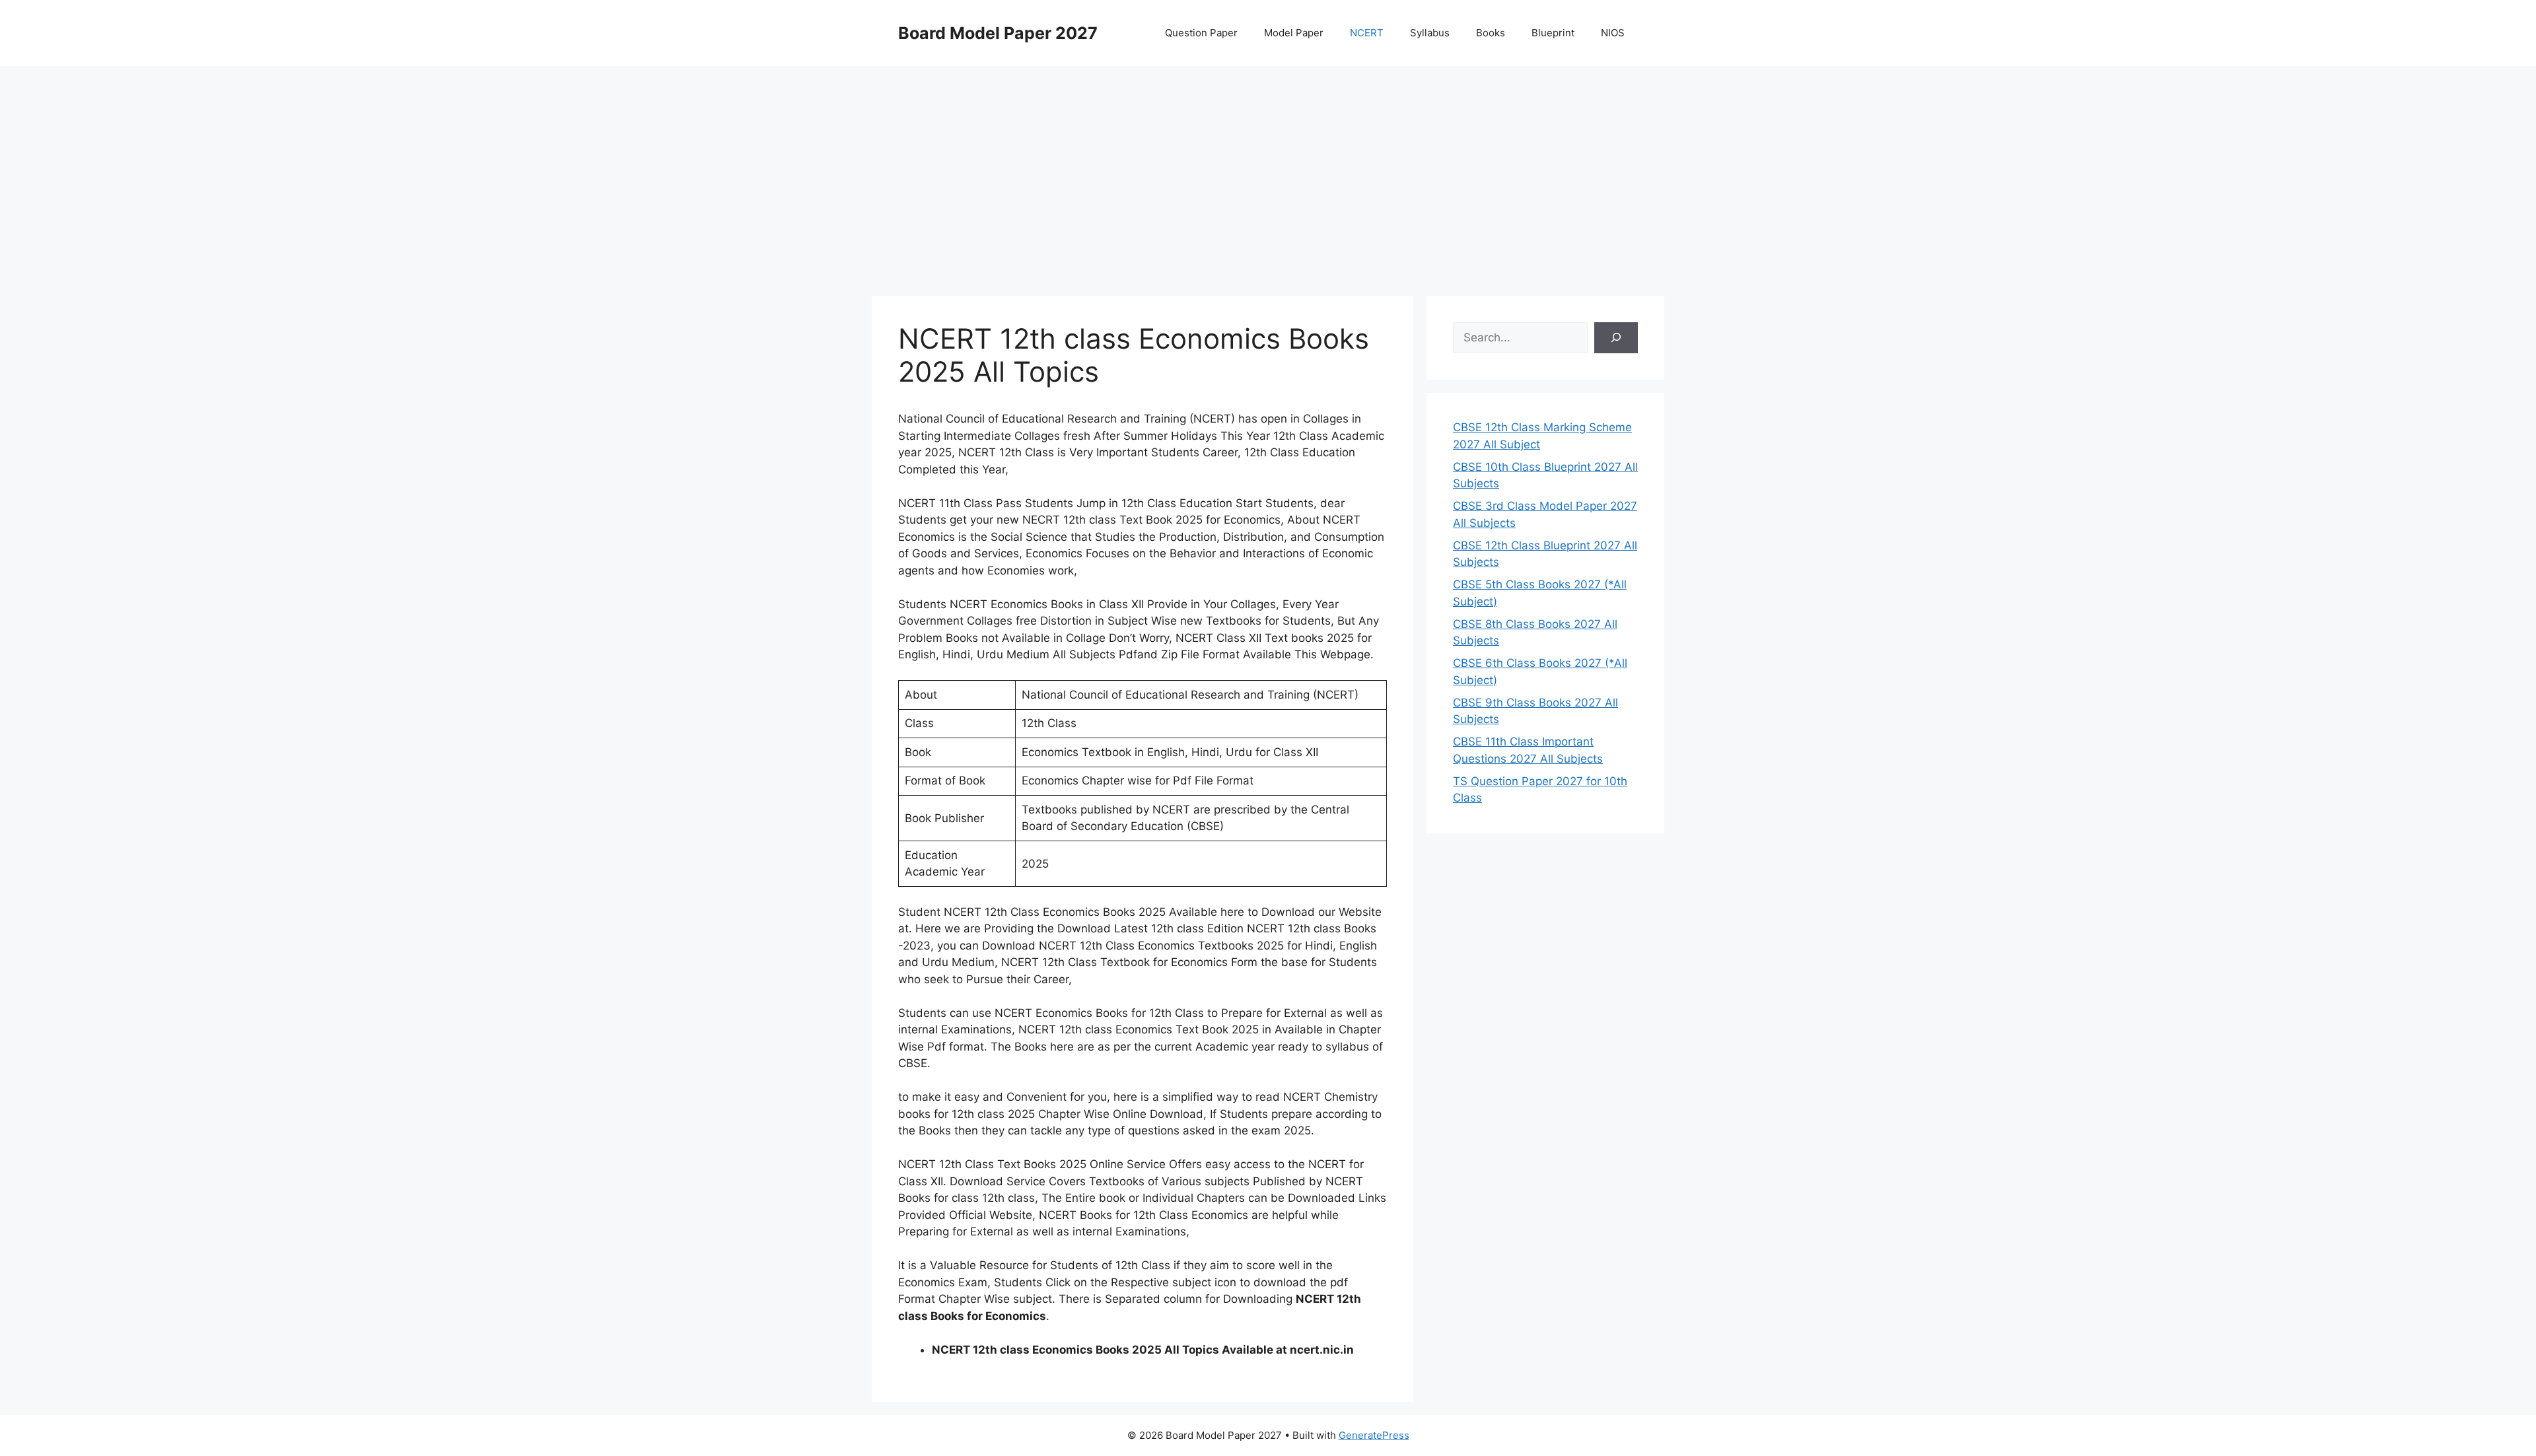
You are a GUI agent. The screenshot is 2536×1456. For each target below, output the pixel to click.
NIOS (1613, 33)
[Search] (1616, 338)
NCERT (1367, 33)
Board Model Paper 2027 (998, 33)
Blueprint (1553, 33)
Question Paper (1201, 33)
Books (1491, 33)
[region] (1268, 172)
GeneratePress (1374, 1435)
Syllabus (1430, 33)
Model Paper (1294, 33)
